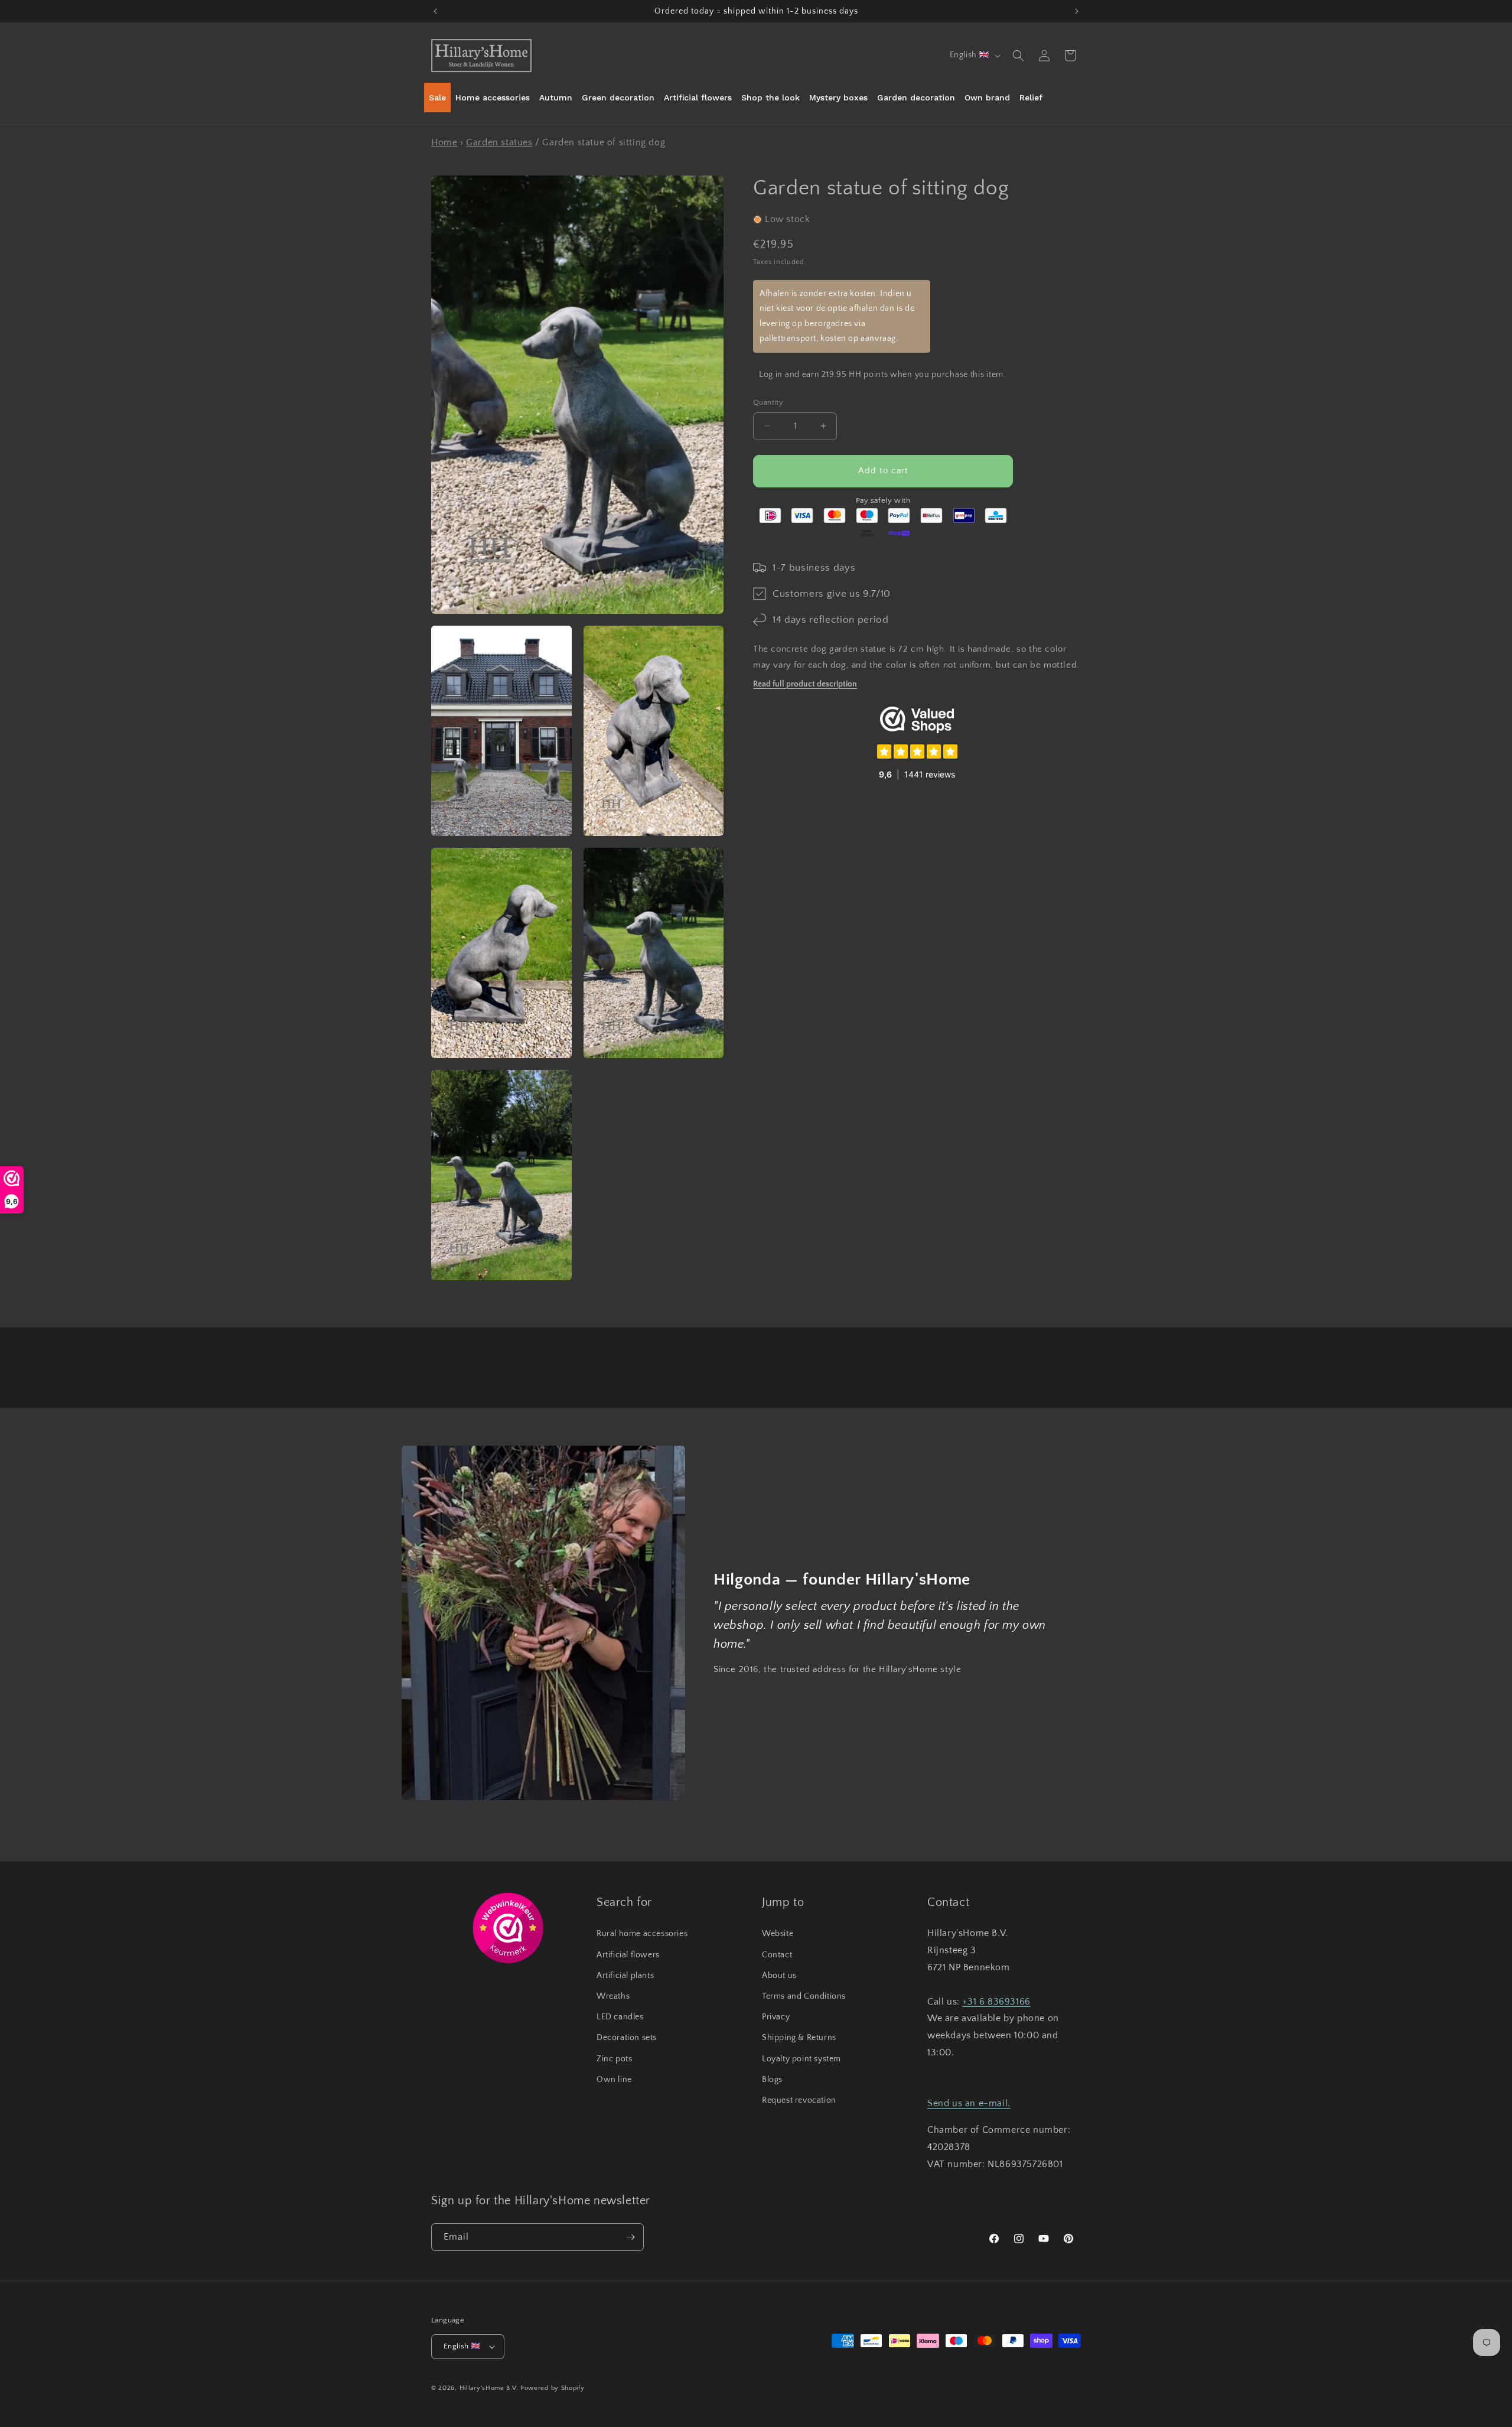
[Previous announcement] (435, 11)
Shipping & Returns (799, 2038)
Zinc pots (614, 2059)
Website (778, 1934)
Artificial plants (625, 1976)
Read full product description (805, 684)
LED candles (620, 2017)
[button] (1018, 56)
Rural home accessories (642, 1934)
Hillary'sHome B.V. (489, 2388)
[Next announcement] (1077, 11)
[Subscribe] (630, 2237)
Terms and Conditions (804, 1996)
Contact (777, 1955)
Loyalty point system (801, 2059)
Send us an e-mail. (969, 2103)
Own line (614, 2080)
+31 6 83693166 (996, 2002)
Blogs (772, 2080)
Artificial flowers (628, 1955)
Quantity (768, 402)
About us (779, 1976)
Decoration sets (627, 2038)
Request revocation (799, 2100)
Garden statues (499, 142)
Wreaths (613, 1996)
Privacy (776, 2017)
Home (444, 142)
